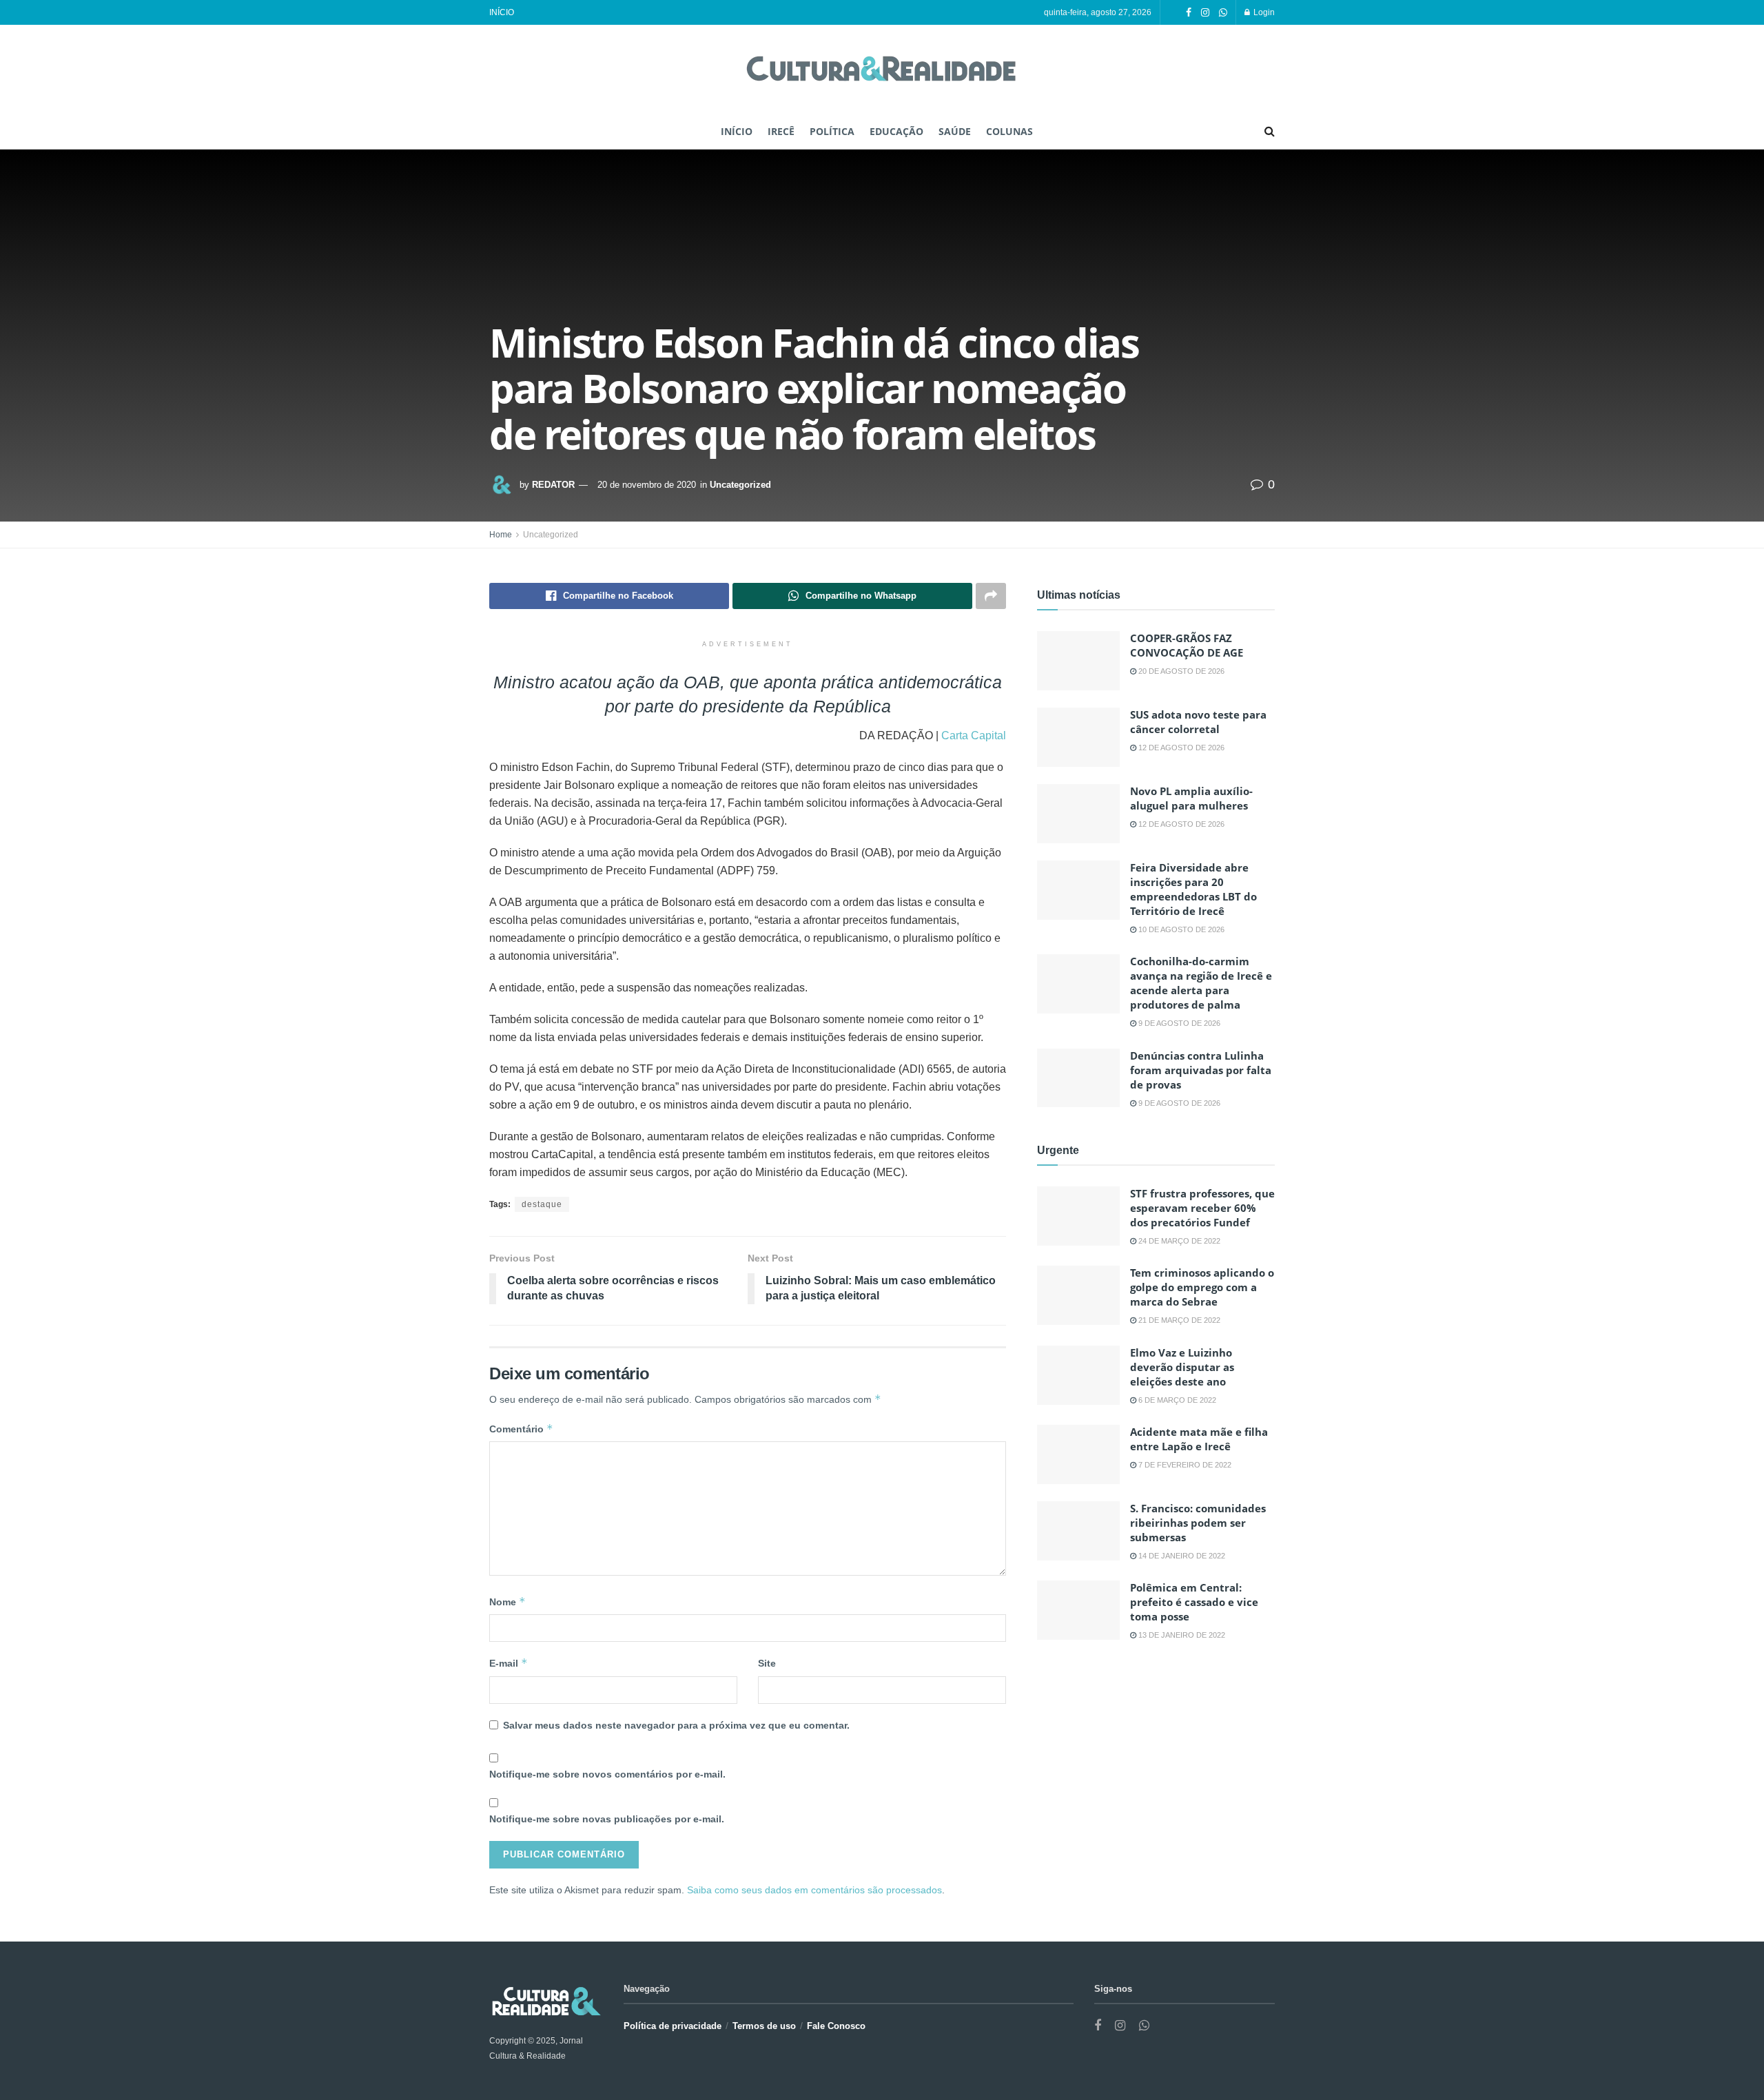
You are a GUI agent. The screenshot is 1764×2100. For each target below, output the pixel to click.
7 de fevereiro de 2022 (1184, 1465)
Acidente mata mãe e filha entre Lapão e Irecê (1199, 1439)
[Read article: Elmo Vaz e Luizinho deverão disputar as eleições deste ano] (1078, 1375)
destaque (542, 1204)
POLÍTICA (832, 131)
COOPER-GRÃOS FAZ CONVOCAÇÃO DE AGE (1187, 645)
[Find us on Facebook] (1189, 13)
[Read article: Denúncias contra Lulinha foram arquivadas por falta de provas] (1078, 1078)
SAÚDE (955, 131)
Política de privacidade (673, 2026)
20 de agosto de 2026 (1180, 671)
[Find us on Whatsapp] (1223, 13)
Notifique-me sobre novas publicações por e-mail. (607, 1819)
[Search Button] (1270, 132)
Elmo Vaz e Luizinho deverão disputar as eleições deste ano (1182, 1367)
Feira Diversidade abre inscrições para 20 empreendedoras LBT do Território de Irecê (1193, 889)
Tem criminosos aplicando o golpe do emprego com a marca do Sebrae (1202, 1287)
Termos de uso (764, 2026)
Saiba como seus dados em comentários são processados (814, 1890)
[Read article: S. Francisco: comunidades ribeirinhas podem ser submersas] (1078, 1531)
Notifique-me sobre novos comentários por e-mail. (607, 1774)
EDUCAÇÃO (896, 131)
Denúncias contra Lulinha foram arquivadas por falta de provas (1201, 1070)
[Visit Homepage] (882, 70)
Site (767, 1663)
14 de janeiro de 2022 (1181, 1556)
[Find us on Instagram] (1205, 13)
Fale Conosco (836, 2026)
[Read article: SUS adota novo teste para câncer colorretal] (1078, 737)
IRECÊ (781, 131)
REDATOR (553, 485)
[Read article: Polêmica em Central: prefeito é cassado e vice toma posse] (1078, 1610)
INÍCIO (502, 12)
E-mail (509, 1663)
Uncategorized (740, 485)
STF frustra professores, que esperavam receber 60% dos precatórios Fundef (1202, 1208)
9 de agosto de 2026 (1178, 1023)
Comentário (521, 1429)
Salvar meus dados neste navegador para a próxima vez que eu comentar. (676, 1725)
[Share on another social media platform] (991, 596)
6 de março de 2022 (1176, 1400)
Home (501, 535)
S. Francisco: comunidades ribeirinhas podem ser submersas (1198, 1523)
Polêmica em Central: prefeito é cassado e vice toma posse (1194, 1602)
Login (1263, 12)
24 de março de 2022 (1178, 1241)
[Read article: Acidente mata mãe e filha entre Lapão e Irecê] (1078, 1454)
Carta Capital (972, 735)
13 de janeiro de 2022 (1181, 1635)
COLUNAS (1009, 131)
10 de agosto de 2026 (1180, 929)
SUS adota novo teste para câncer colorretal (1198, 722)
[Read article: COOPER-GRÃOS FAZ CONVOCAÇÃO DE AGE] (1078, 661)
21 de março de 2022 (1178, 1320)
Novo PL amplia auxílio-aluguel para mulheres (1191, 798)
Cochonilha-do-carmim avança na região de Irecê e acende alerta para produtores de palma (1201, 983)
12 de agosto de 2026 (1180, 748)
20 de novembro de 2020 (647, 485)
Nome (507, 1602)
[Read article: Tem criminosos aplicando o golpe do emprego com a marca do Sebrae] (1078, 1295)
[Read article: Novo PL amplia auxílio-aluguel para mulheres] (1078, 814)
